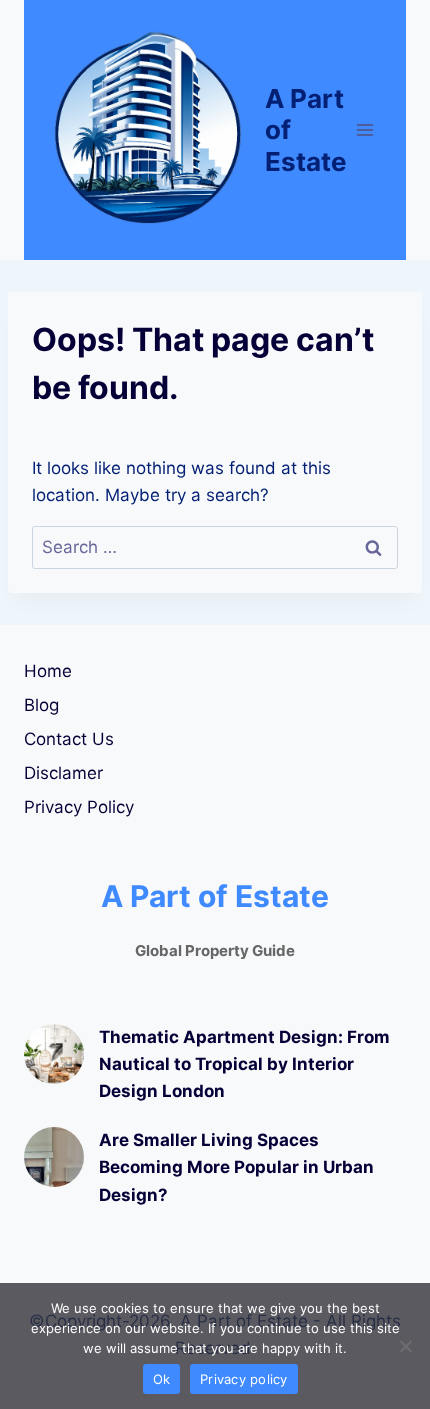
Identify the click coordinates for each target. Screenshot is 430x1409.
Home (48, 671)
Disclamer (63, 773)
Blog (41, 705)
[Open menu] (365, 129)
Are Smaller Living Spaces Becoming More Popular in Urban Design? (236, 1167)
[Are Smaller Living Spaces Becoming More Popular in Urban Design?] (54, 1157)
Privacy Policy (79, 807)
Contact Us (69, 739)
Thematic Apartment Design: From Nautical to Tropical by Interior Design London (244, 1064)
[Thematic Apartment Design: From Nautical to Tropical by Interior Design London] (54, 1054)
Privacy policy (244, 1379)
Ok (162, 1379)
